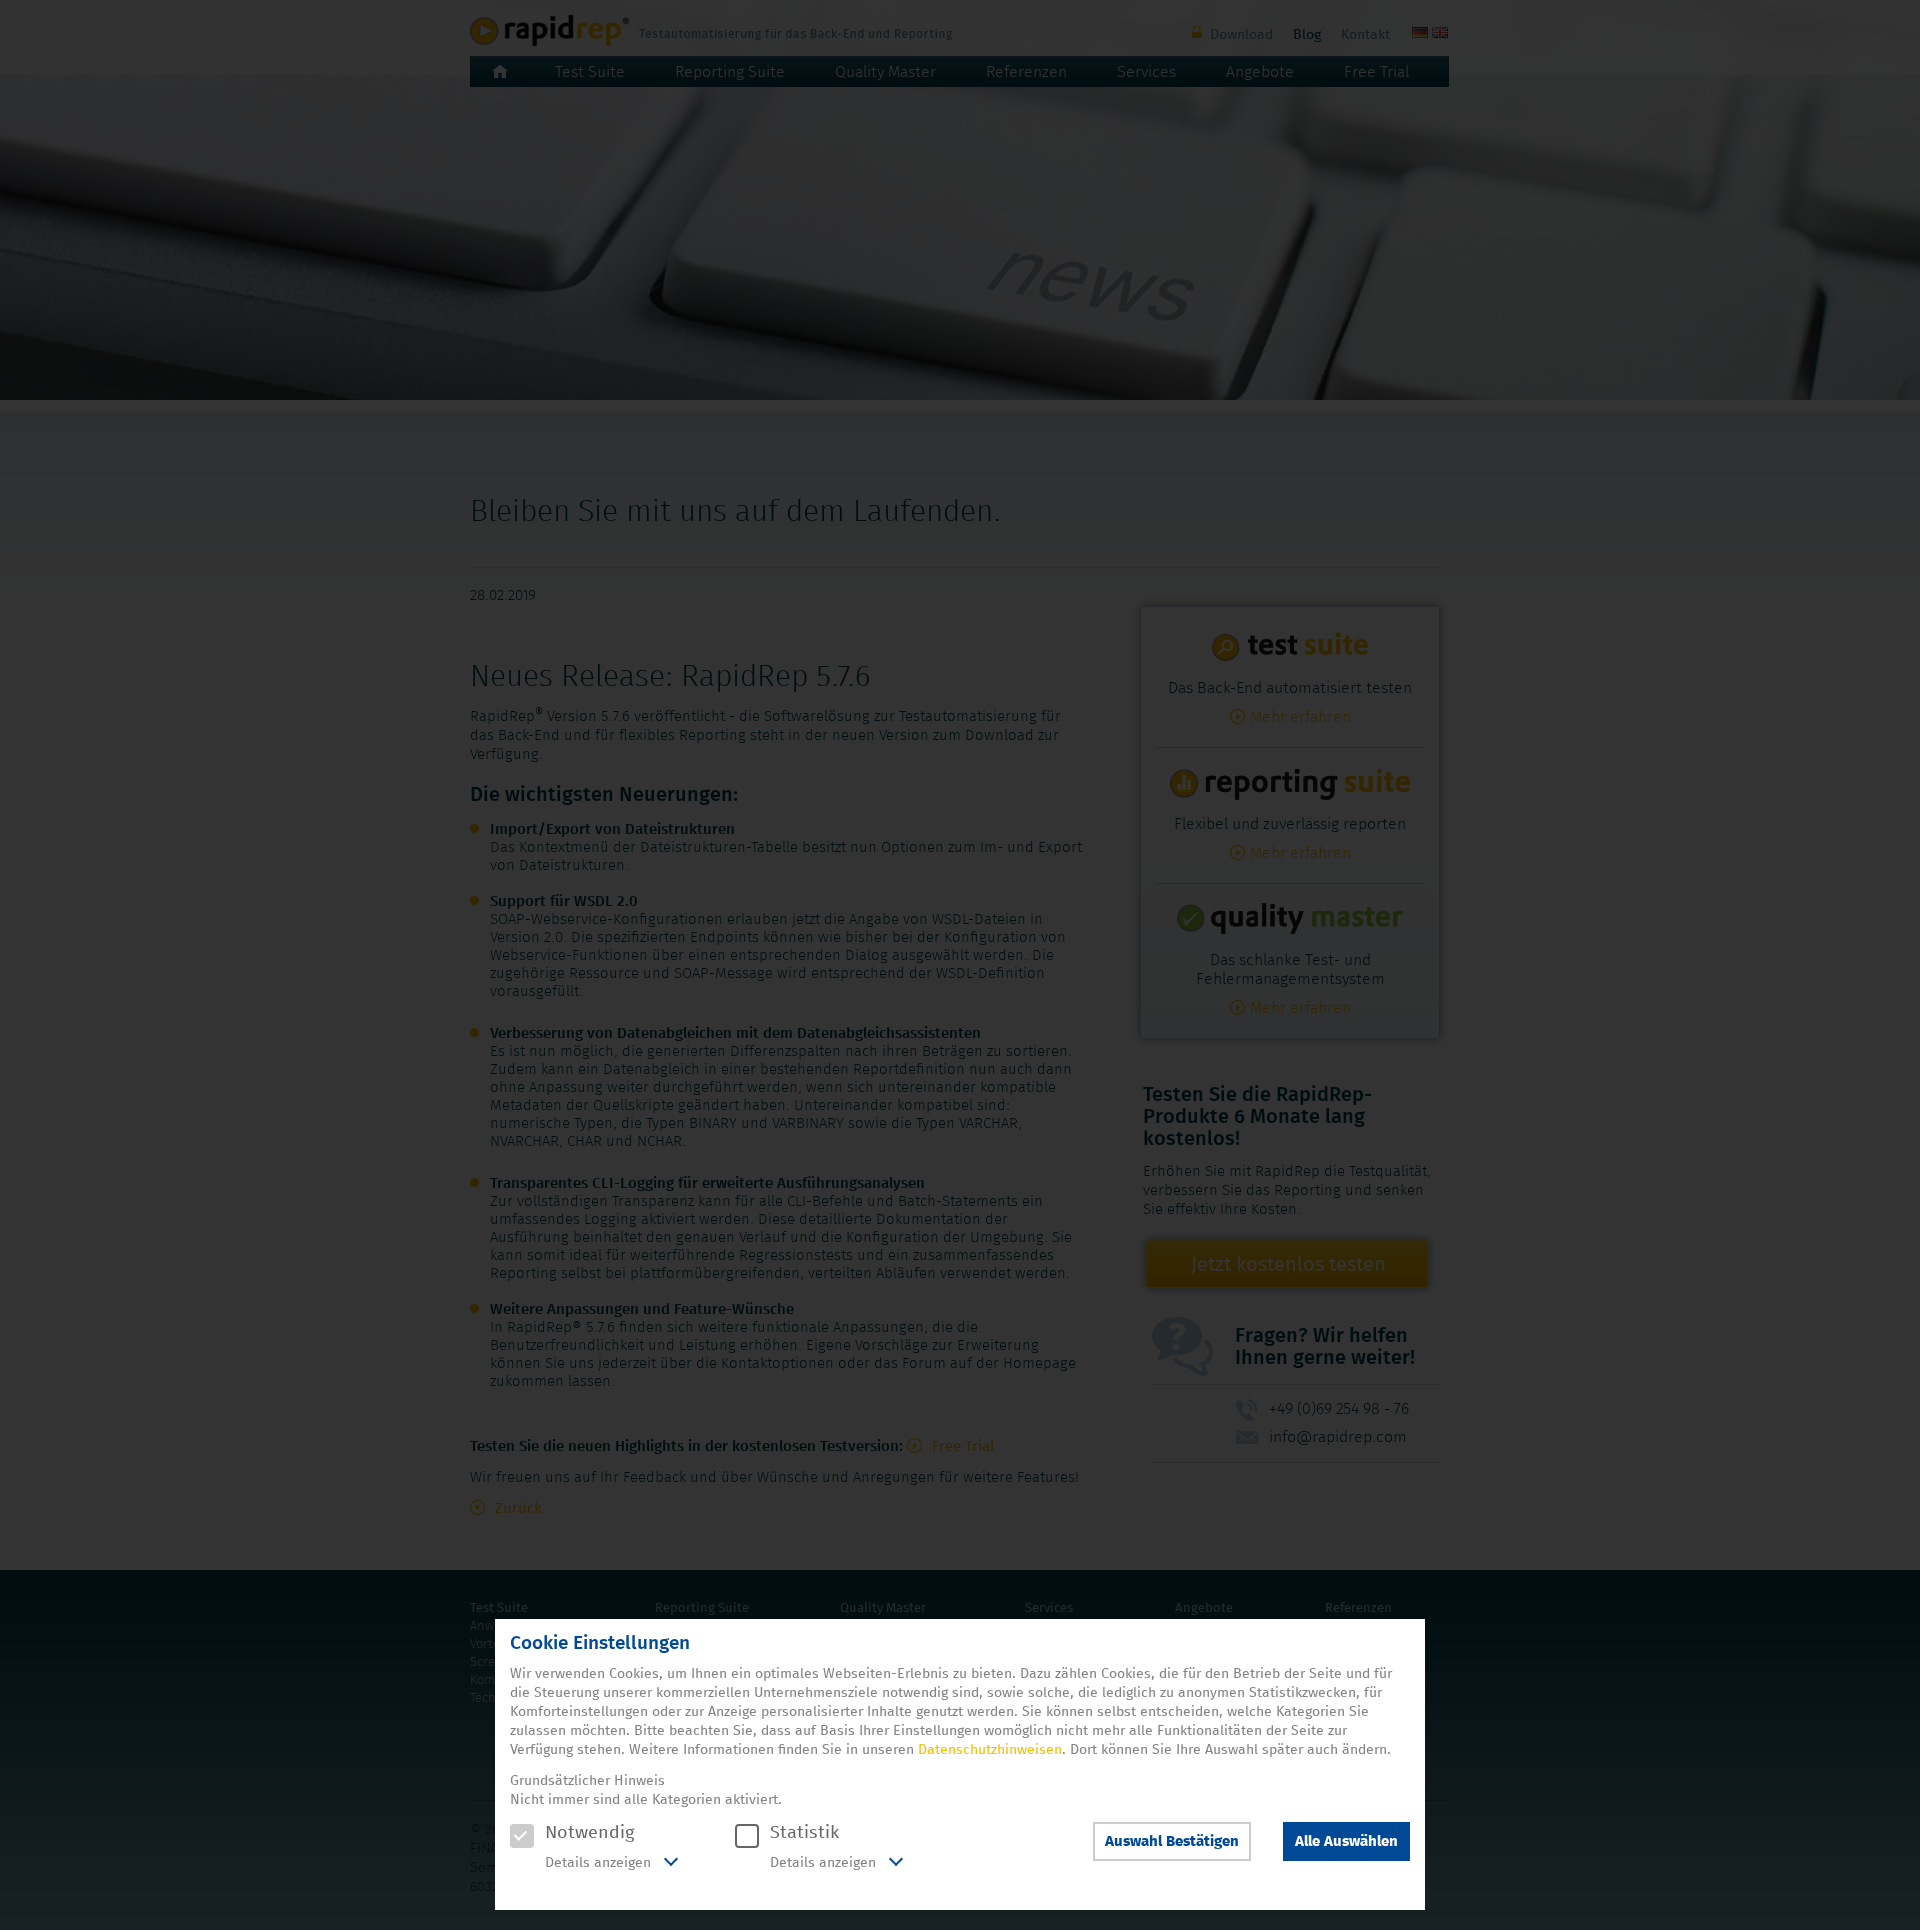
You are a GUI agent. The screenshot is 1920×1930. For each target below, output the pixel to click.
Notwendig (589, 1833)
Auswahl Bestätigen (1172, 1841)
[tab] (594, 1864)
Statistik (804, 1833)
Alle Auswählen (1346, 1841)
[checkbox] (522, 1836)
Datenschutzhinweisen (990, 1750)
